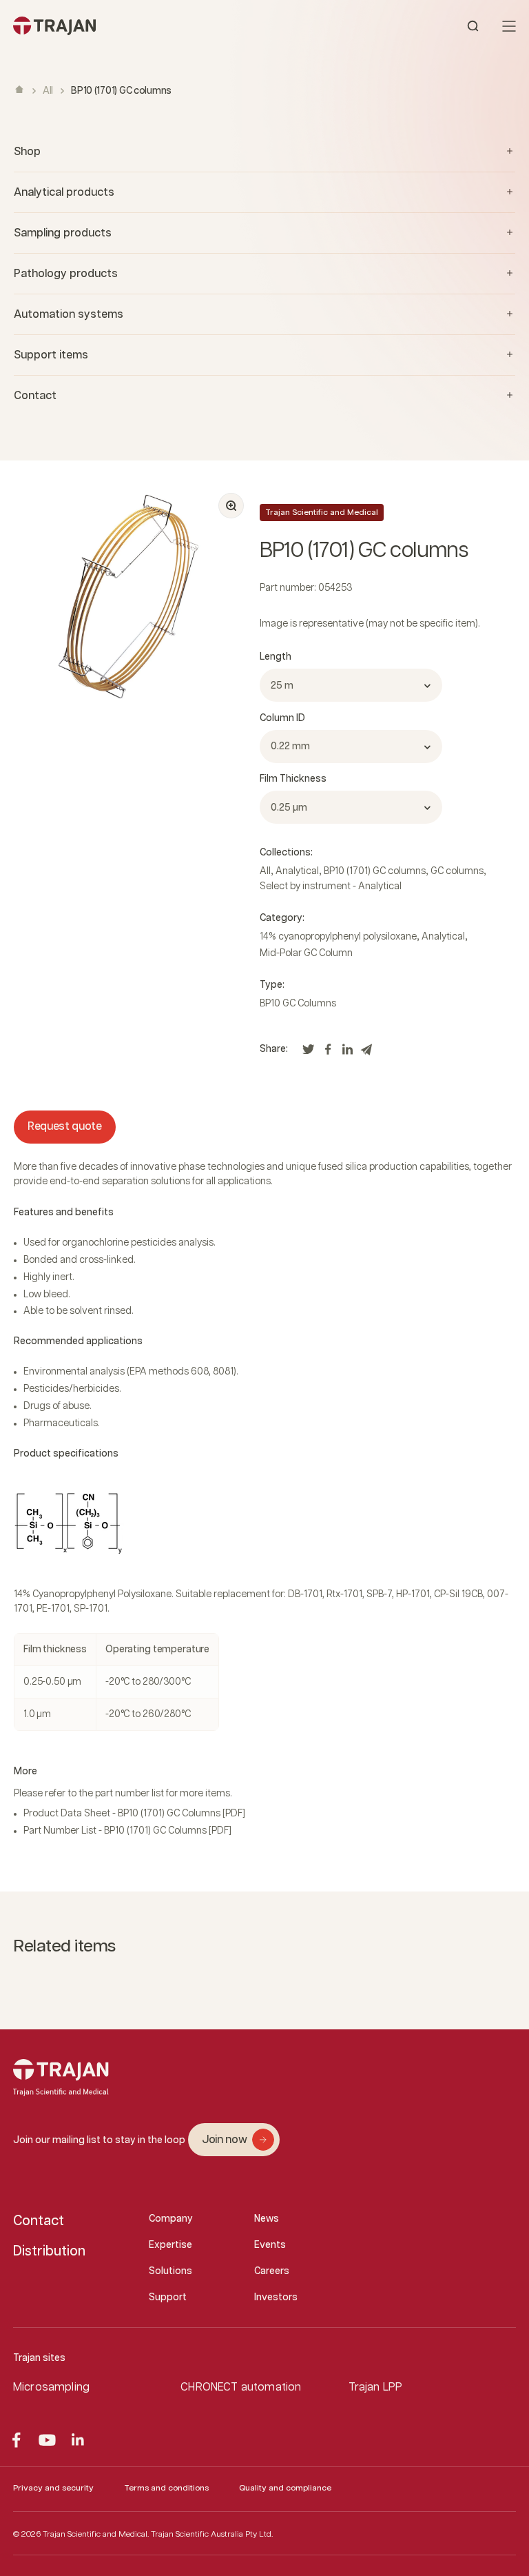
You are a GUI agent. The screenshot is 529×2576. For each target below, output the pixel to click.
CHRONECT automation (241, 2387)
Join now (224, 2140)
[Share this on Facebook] (328, 1053)
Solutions (170, 2271)
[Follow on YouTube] (47, 2440)
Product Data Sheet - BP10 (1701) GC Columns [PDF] (134, 1814)
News (267, 2219)
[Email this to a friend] (366, 1053)
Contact (39, 2221)
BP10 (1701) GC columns (375, 871)
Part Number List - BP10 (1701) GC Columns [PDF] (127, 1831)
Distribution (49, 2251)
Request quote (65, 1127)
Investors (276, 2298)
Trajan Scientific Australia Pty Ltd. (212, 2534)
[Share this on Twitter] (309, 1053)
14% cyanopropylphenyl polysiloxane (338, 937)
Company (171, 2219)
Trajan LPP (376, 2387)
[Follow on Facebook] (16, 2440)
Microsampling (51, 2387)
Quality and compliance (285, 2488)
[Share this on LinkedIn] (347, 1053)
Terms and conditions (166, 2488)
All (48, 91)
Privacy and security (53, 2488)
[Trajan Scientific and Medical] (139, 26)
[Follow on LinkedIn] (78, 2440)
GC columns (457, 871)
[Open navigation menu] (509, 26)
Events (270, 2245)
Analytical (297, 871)
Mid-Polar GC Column (306, 953)
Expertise (170, 2245)
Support (168, 2298)
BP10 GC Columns (298, 1004)
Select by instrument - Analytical (331, 886)
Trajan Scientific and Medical (322, 513)
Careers (272, 2271)
